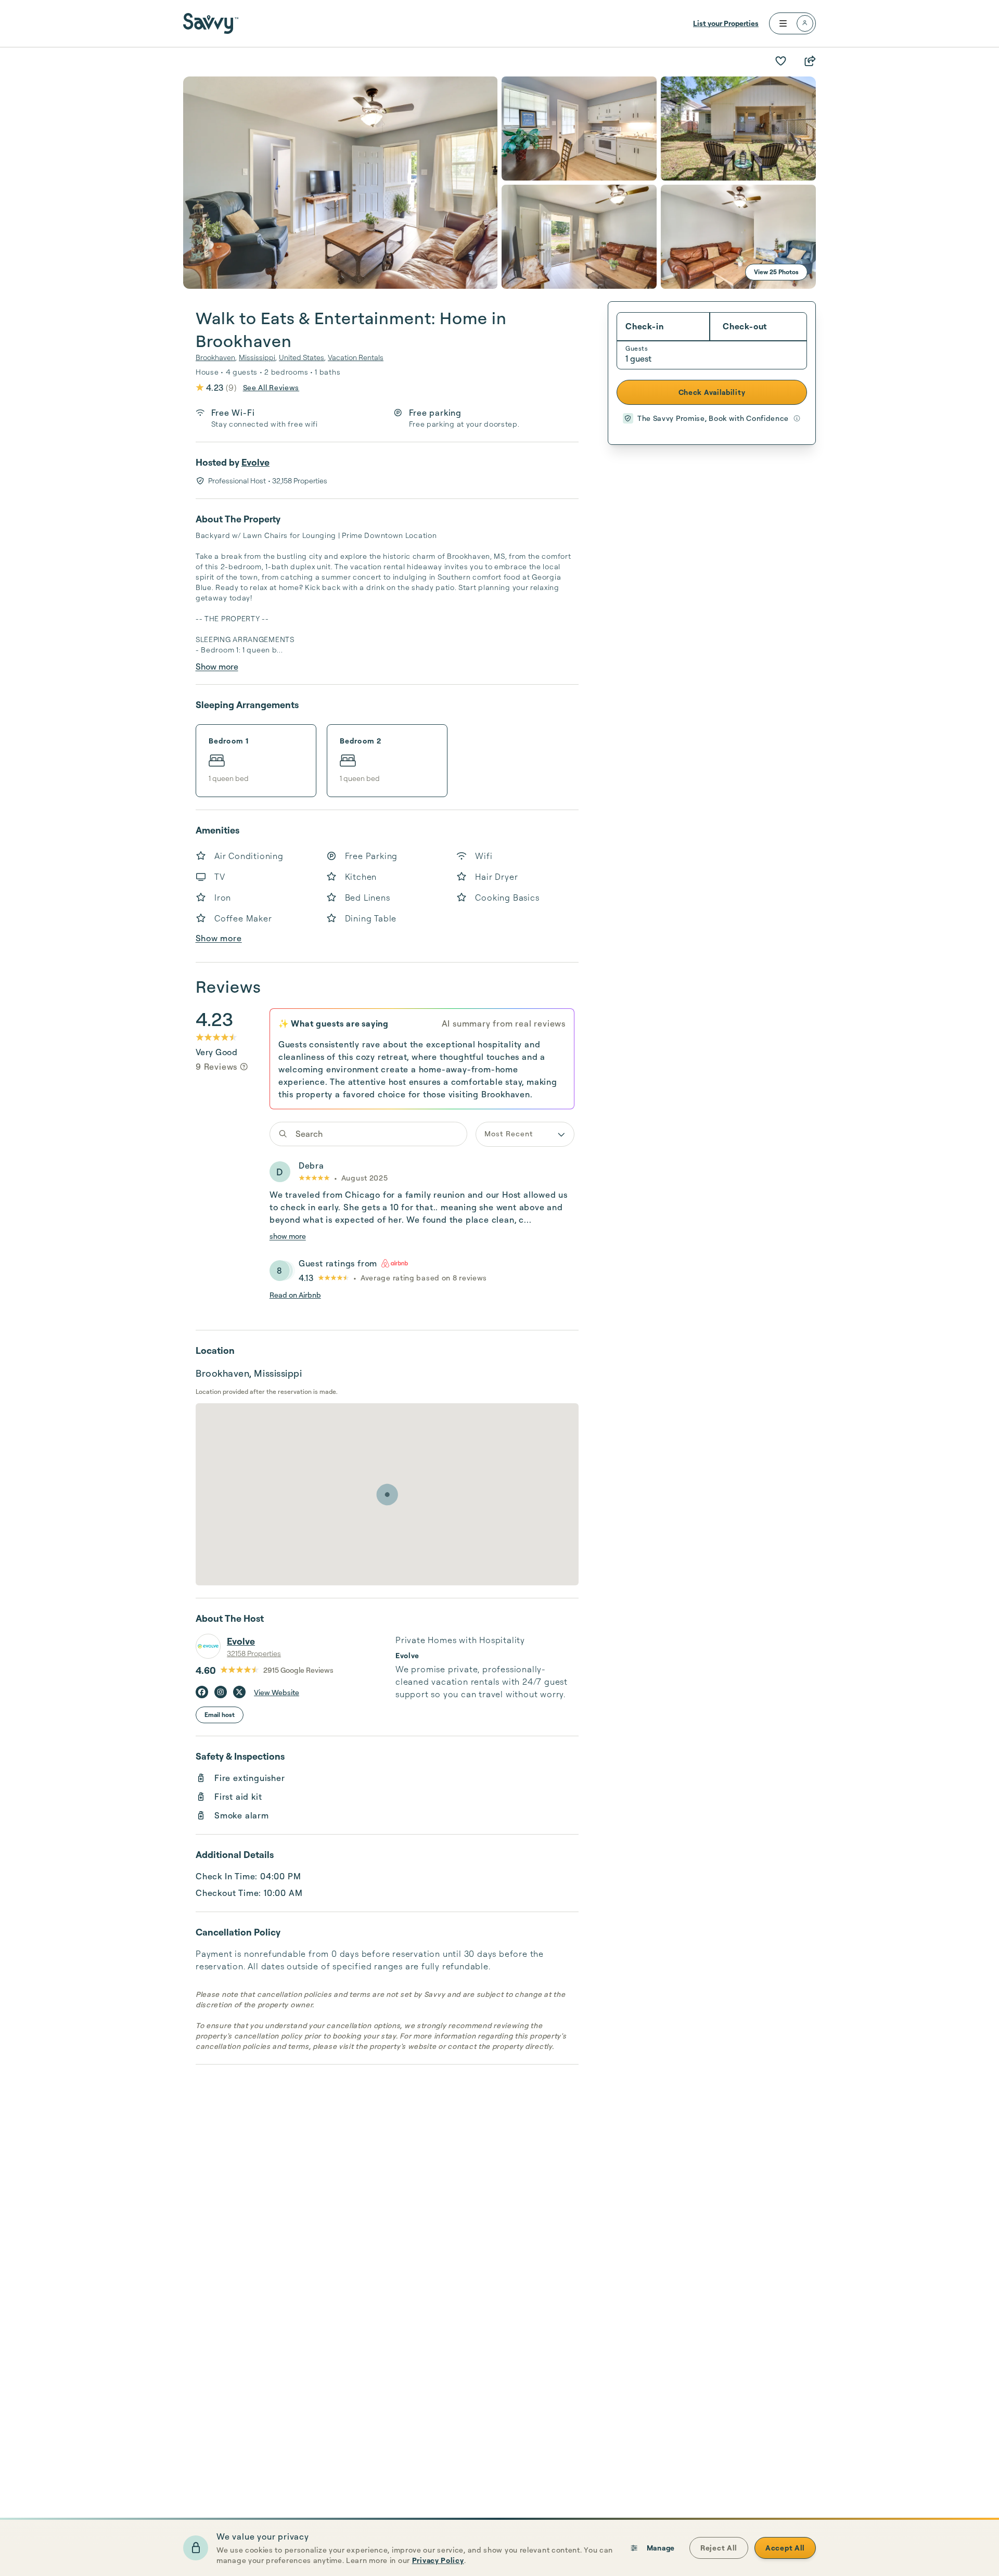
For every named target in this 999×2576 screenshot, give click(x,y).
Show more (217, 667)
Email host (220, 1715)
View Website (277, 1692)
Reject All (719, 2548)
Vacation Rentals (356, 357)
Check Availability (712, 392)
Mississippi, (258, 357)
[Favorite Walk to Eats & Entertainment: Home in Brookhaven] (780, 61)
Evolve (255, 462)
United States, (302, 357)
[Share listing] (810, 61)
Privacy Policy (438, 2560)
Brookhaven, (216, 357)
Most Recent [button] (509, 1133)
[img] (244, 1067)
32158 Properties (254, 1653)
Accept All (785, 2548)
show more (288, 1236)
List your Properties (726, 23)
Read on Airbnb (295, 1295)
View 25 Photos (776, 272)
